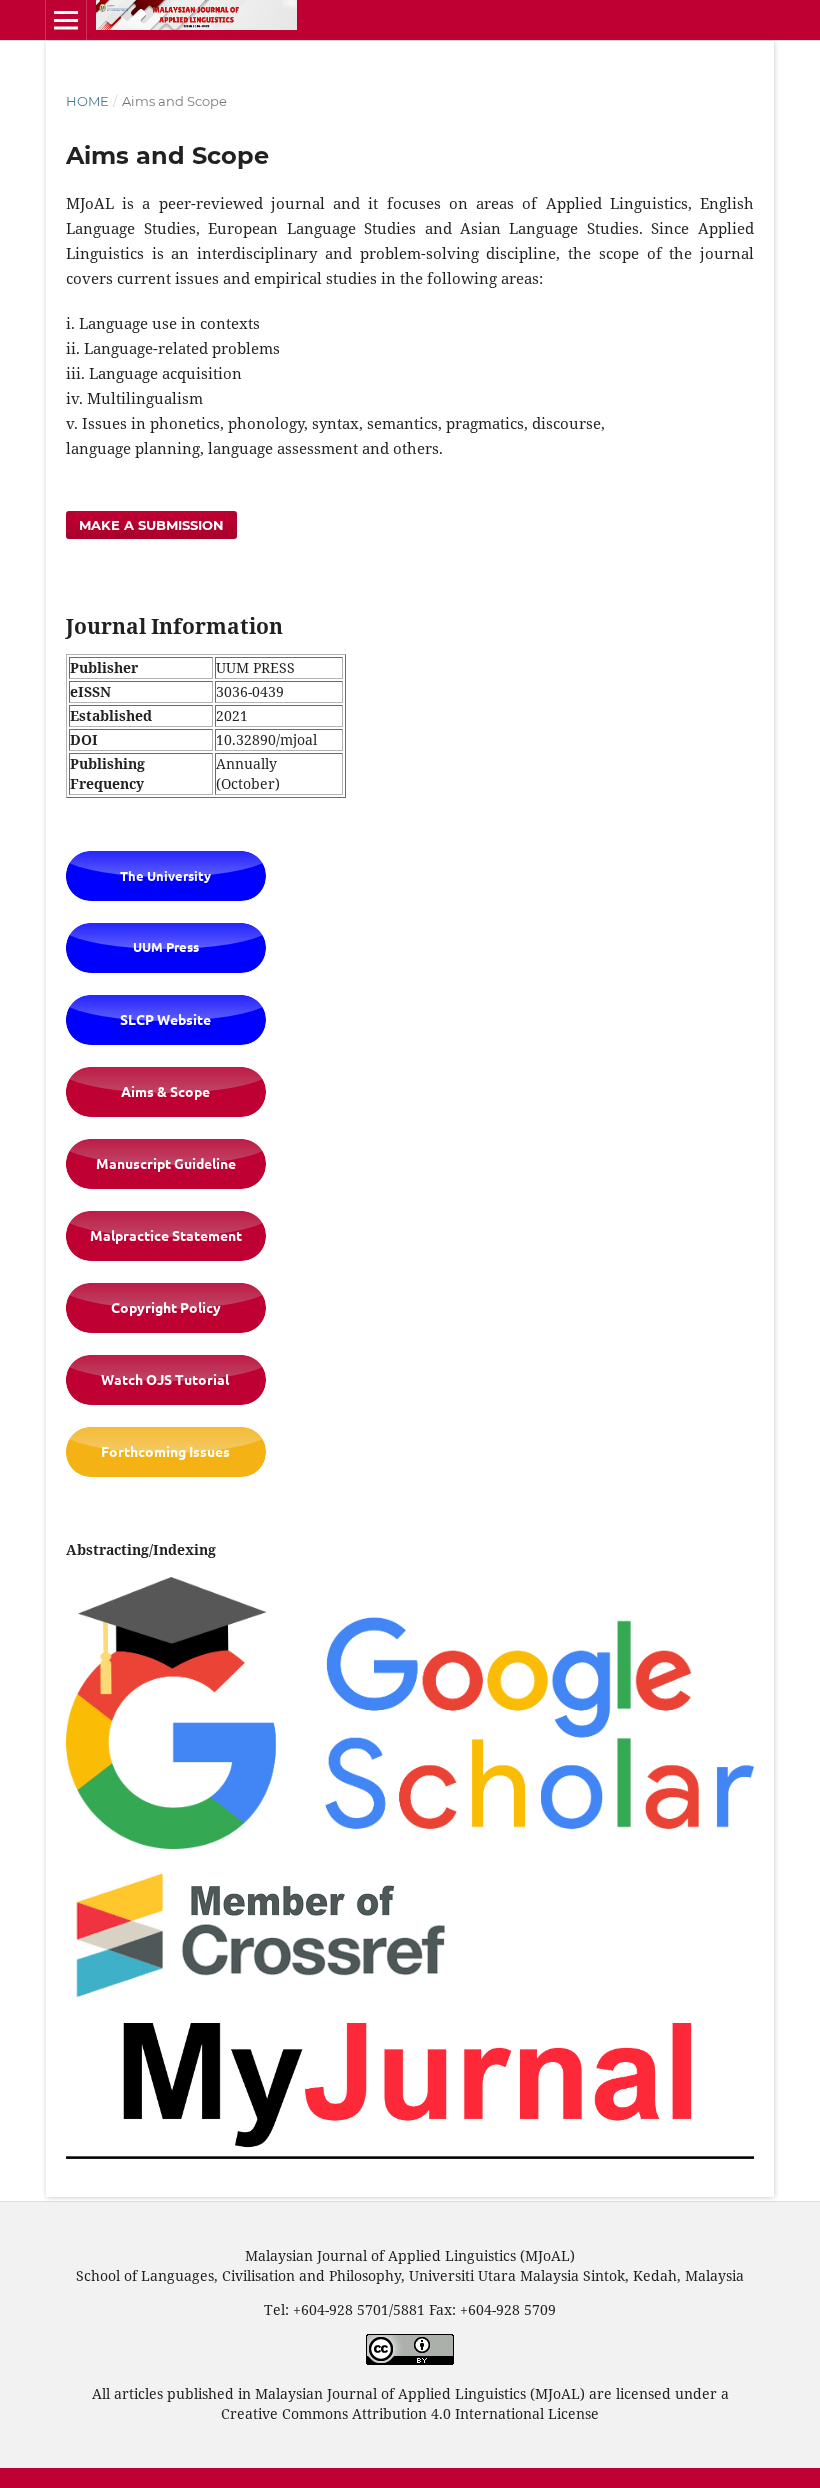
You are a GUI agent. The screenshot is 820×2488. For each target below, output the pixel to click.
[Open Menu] (66, 20)
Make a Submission (151, 525)
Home (87, 101)
